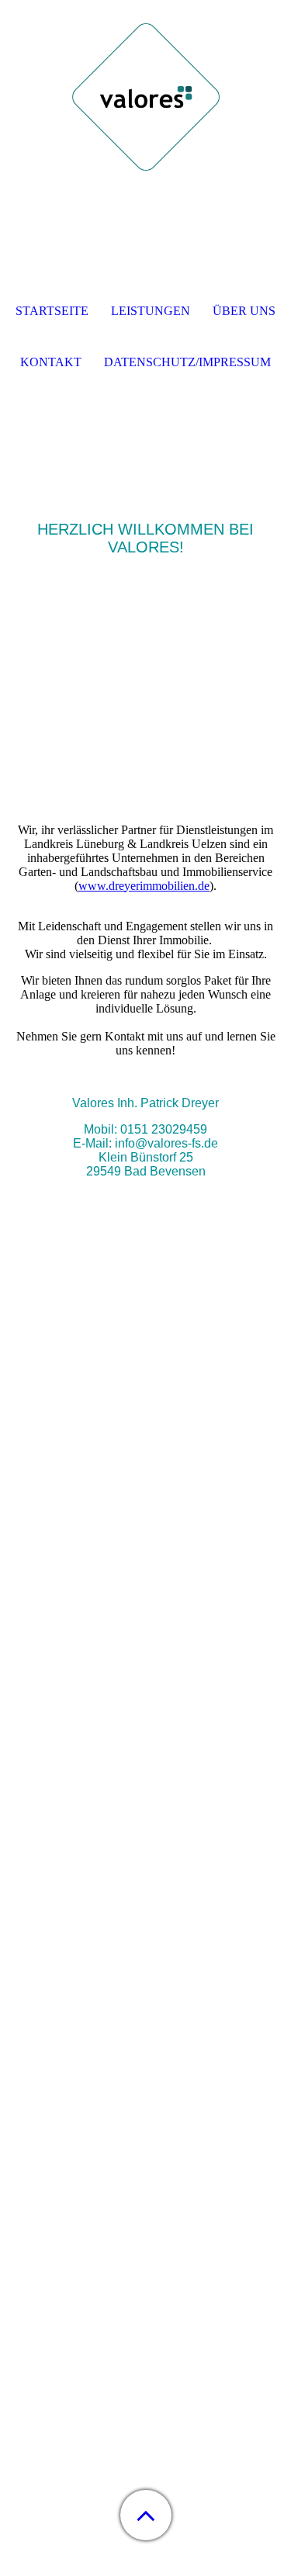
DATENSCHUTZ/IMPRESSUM (187, 362)
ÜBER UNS (244, 311)
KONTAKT (51, 362)
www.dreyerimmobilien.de (144, 886)
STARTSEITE (52, 311)
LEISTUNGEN (151, 311)
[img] (146, 97)
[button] (146, 2515)
